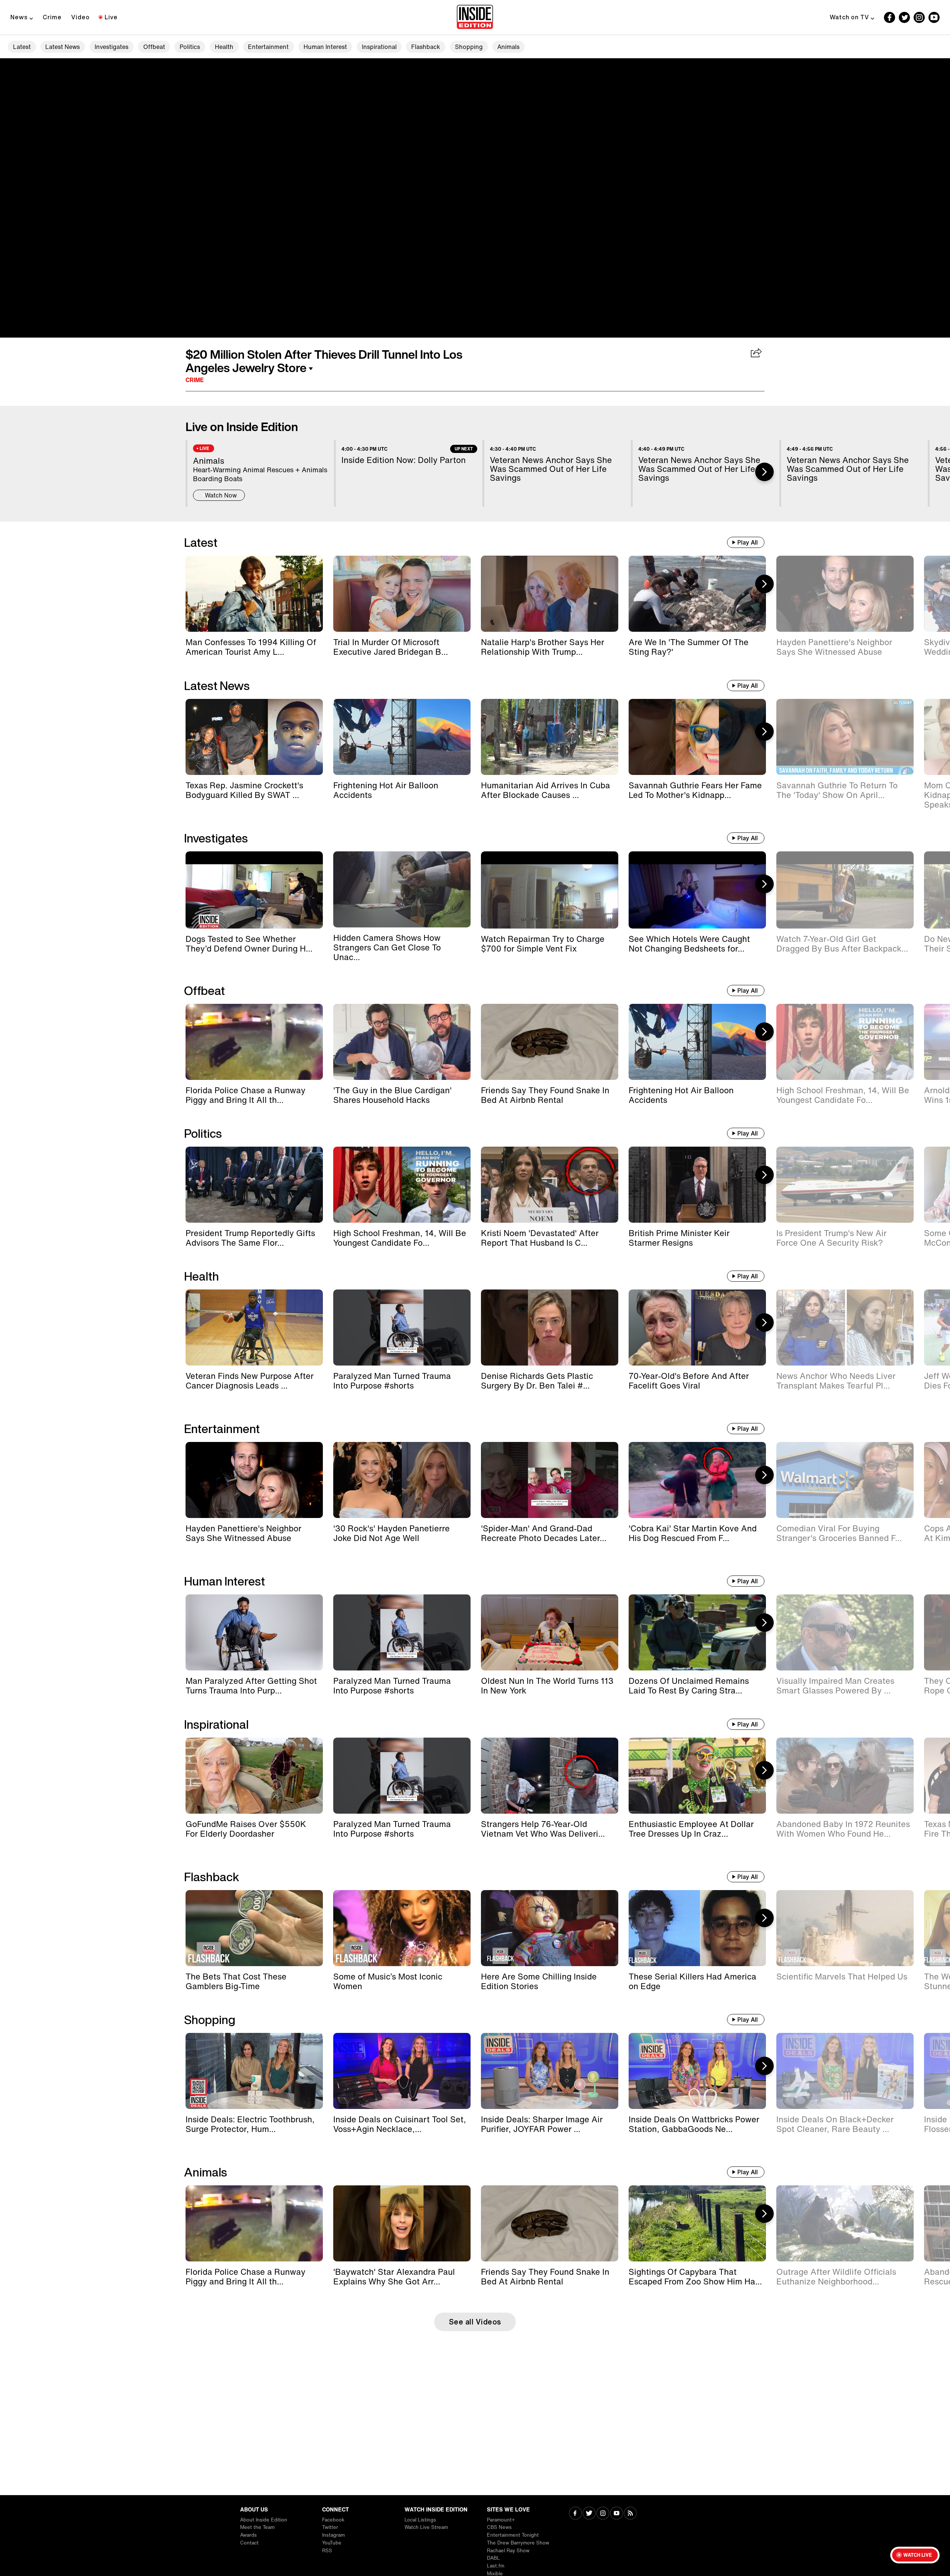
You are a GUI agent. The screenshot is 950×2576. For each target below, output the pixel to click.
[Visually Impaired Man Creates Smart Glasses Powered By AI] (845, 1632)
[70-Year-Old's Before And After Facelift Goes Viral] (697, 1328)
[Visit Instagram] (603, 2514)
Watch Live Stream (426, 2527)
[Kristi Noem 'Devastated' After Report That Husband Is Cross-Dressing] (550, 1185)
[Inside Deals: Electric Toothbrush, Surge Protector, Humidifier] (254, 2071)
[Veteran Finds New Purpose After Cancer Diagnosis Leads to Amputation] (254, 1328)
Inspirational (379, 47)
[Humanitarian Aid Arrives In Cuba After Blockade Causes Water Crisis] (550, 737)
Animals (508, 47)
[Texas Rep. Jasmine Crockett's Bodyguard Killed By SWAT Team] (254, 737)
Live (111, 17)
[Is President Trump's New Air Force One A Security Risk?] (845, 1185)
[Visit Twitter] (589, 2514)
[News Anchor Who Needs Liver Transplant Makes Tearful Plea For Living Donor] (845, 1328)
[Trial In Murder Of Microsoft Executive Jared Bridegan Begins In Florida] (402, 594)
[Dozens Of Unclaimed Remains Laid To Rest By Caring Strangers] (697, 1632)
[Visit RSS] (630, 2514)
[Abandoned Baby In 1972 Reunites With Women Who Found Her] (845, 1776)
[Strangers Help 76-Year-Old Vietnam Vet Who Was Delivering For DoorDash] (550, 1776)
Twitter (330, 2527)
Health (224, 47)
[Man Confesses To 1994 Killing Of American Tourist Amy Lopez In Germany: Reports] (254, 594)
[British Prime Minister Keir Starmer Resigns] (697, 1185)
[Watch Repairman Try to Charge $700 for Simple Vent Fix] (550, 890)
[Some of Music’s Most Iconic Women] (402, 1928)
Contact (249, 2543)
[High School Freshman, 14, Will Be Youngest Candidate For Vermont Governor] (845, 1042)
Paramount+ (501, 2520)
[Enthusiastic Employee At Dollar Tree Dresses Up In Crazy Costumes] (697, 1776)
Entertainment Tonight (513, 2535)
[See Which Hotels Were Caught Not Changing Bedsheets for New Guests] (697, 890)
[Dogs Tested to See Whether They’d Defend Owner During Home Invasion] (254, 890)
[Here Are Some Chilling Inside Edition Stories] (550, 1928)
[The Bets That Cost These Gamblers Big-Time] (254, 1928)
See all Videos (475, 2322)
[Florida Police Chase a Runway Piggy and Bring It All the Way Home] (254, 1042)
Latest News (63, 47)
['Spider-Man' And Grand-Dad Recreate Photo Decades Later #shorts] (550, 1480)
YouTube (332, 2543)
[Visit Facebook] (575, 2514)
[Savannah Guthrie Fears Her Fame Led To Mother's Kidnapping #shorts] (697, 737)
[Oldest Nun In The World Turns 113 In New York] (550, 1632)
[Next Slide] (764, 472)
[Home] (475, 17)
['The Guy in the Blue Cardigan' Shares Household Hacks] (402, 1042)
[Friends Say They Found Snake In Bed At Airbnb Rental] (550, 1042)
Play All (748, 542)
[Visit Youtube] (617, 2514)
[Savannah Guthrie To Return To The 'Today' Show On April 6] (845, 737)
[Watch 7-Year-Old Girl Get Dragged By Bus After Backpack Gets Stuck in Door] (845, 890)
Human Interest (325, 47)
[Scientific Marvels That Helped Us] (845, 1928)
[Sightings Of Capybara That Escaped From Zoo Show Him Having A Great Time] (697, 2223)
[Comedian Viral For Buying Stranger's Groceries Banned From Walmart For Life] (845, 1480)
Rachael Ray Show (508, 2551)
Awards (248, 2535)
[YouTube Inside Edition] (934, 17)
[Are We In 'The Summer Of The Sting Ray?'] (697, 594)
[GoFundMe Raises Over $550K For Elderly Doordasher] (254, 1776)
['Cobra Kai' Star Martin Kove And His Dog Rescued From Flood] (697, 1480)
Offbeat (154, 47)
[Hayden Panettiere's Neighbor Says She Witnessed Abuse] (845, 594)
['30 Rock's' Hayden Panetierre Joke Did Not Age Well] (402, 1480)
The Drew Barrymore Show (518, 2543)
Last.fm (496, 2566)
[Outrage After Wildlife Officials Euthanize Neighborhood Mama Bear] (845, 2223)
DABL (493, 2558)
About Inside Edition (264, 2520)
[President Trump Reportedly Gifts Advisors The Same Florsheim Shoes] (254, 1185)
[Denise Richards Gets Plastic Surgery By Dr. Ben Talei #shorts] (550, 1328)
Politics (190, 47)
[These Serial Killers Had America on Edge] (697, 1928)
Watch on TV (849, 17)
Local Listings (420, 2520)
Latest (22, 47)
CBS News (499, 2527)
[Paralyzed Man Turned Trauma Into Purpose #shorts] (402, 1328)
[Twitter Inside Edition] (904, 17)
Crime (52, 17)
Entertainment (268, 47)
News (19, 17)
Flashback (426, 47)
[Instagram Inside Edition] (919, 17)
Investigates (112, 47)
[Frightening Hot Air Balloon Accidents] (402, 737)
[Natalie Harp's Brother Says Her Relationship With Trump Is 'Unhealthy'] (550, 594)
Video (81, 17)
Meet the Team (257, 2527)
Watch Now (221, 495)
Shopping (469, 47)
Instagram (333, 2535)
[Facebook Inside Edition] (890, 17)
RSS (327, 2551)
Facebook (333, 2520)
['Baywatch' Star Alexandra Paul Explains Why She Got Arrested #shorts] (402, 2223)
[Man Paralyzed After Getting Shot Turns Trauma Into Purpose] (254, 1632)
